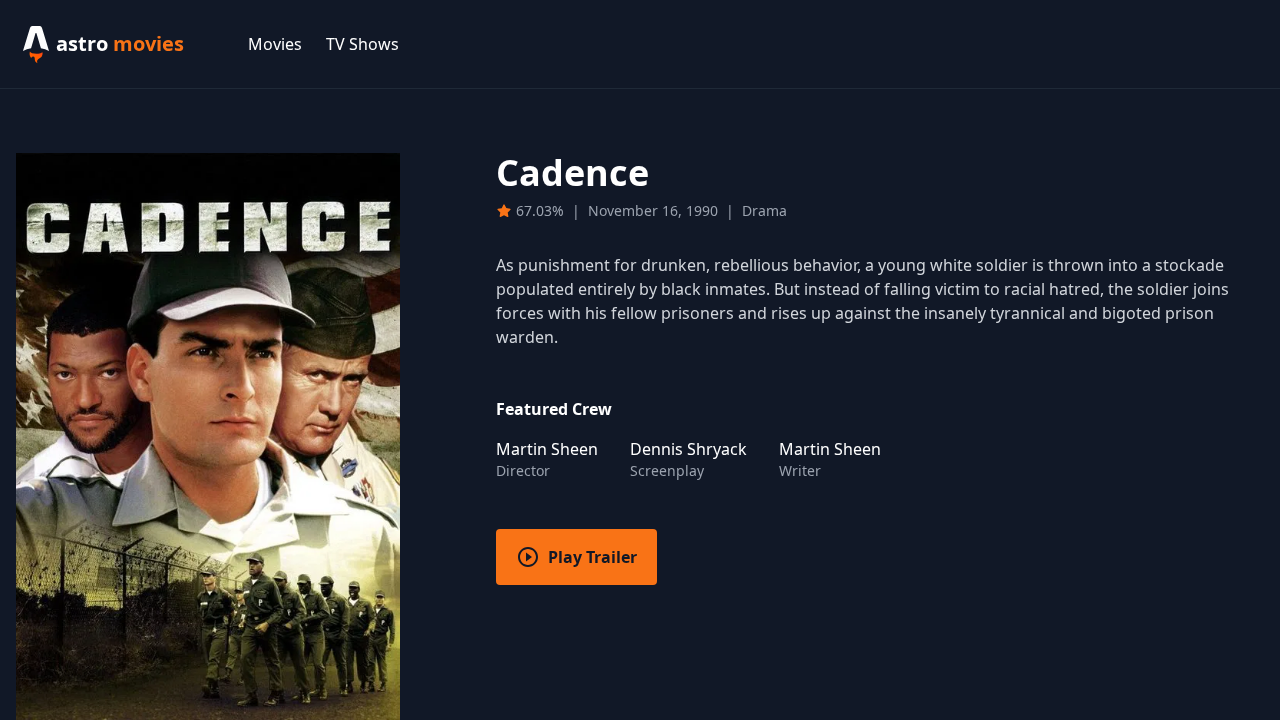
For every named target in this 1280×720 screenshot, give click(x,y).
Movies (275, 44)
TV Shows (362, 44)
